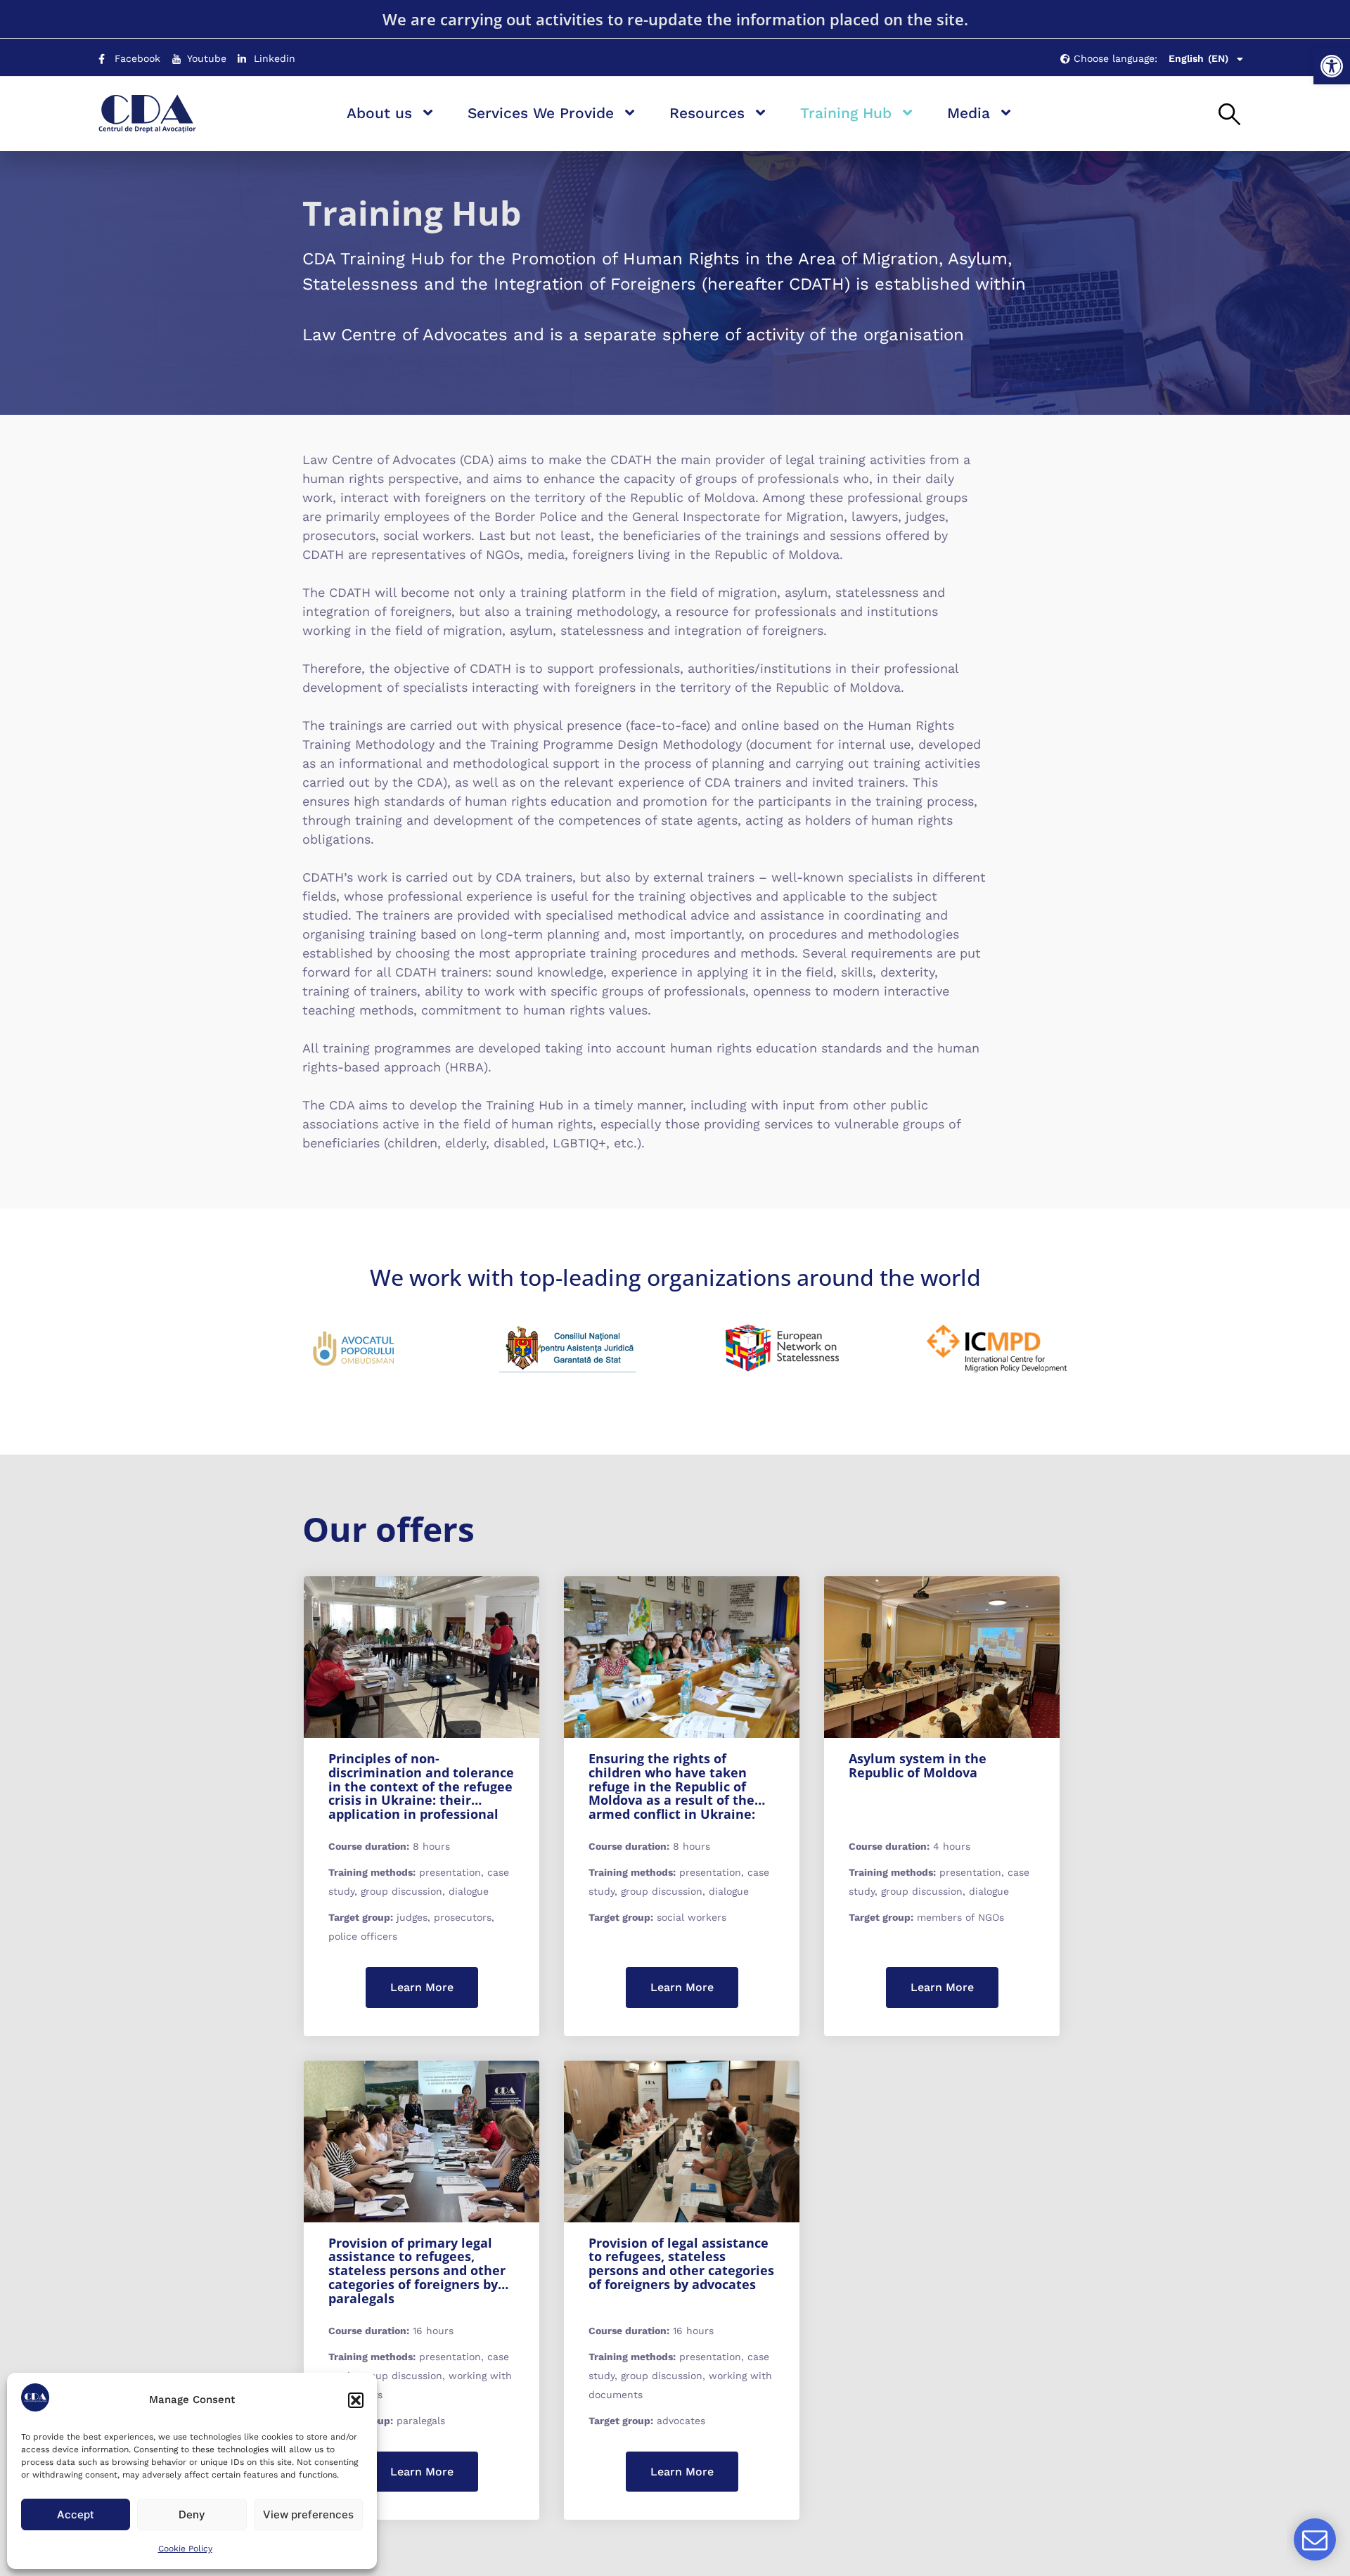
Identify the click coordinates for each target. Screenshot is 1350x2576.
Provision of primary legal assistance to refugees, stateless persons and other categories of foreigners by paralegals (417, 2271)
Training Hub (846, 113)
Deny (192, 2514)
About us (379, 113)
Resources (707, 113)
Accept (76, 2514)
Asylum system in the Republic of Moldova (918, 1765)
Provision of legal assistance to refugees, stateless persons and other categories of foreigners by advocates (681, 2263)
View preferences (308, 2514)
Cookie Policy (185, 2549)
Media (969, 113)
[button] (1332, 66)
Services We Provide (541, 113)
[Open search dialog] (1229, 115)
